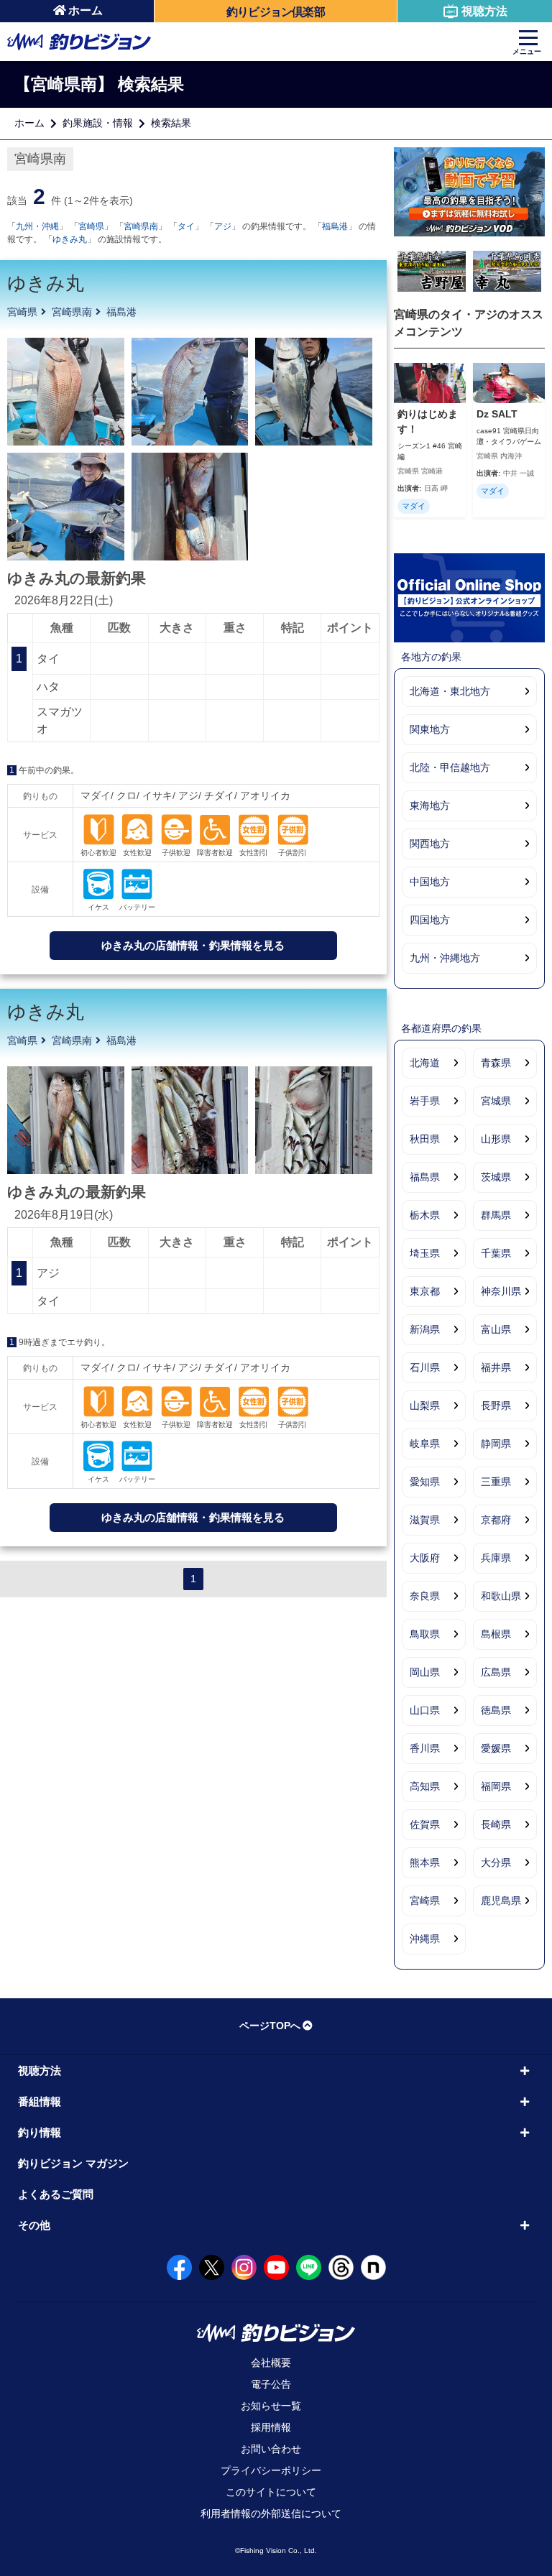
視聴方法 (484, 11)
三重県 (496, 1482)
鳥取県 (425, 1634)
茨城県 (496, 1177)
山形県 (496, 1139)
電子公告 (271, 2384)
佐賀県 (425, 1824)
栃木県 (425, 1215)
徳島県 (496, 1710)
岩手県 (425, 1101)
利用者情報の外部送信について (271, 2513)
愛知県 (425, 1482)
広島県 (496, 1672)
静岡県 (496, 1444)
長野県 (496, 1405)
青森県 (496, 1063)
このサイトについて (271, 2492)
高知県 (425, 1786)
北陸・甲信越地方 (450, 767)
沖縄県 (425, 1939)
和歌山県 (501, 1596)
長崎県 (496, 1824)
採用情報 (271, 2427)
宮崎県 (91, 226)
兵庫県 (496, 1558)
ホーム (86, 10)
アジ (223, 226)
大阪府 (425, 1558)
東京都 (425, 1291)
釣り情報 (40, 2132)
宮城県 (496, 1101)
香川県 (425, 1748)
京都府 (496, 1520)
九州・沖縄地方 (445, 958)
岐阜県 (425, 1444)
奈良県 (425, 1596)
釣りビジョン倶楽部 (276, 12)
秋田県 (425, 1139)
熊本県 (425, 1862)
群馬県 (496, 1215)
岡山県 (425, 1672)
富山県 (496, 1329)
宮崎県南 (141, 226)
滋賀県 (425, 1520)
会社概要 (271, 2363)
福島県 (425, 1177)
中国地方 (430, 882)
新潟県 (425, 1329)
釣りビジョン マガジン (73, 2163)
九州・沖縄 (37, 226)
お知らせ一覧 (271, 2406)
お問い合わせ (271, 2449)
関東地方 (430, 729)
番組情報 (40, 2101)
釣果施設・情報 (98, 123)
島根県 (496, 1634)
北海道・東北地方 (450, 691)
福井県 (496, 1367)
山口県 (425, 1710)
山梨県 (425, 1405)
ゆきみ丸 (70, 239)
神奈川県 (501, 1291)
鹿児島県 (501, 1901)
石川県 (425, 1367)
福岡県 (496, 1786)
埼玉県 (425, 1253)
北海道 (425, 1063)
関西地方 (430, 844)
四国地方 (430, 920)
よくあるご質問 (56, 2194)
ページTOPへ (270, 2026)
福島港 (335, 226)
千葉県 (496, 1253)
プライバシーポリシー (271, 2470)
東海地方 (430, 805)
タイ (186, 226)
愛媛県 (496, 1748)
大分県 (496, 1862)
